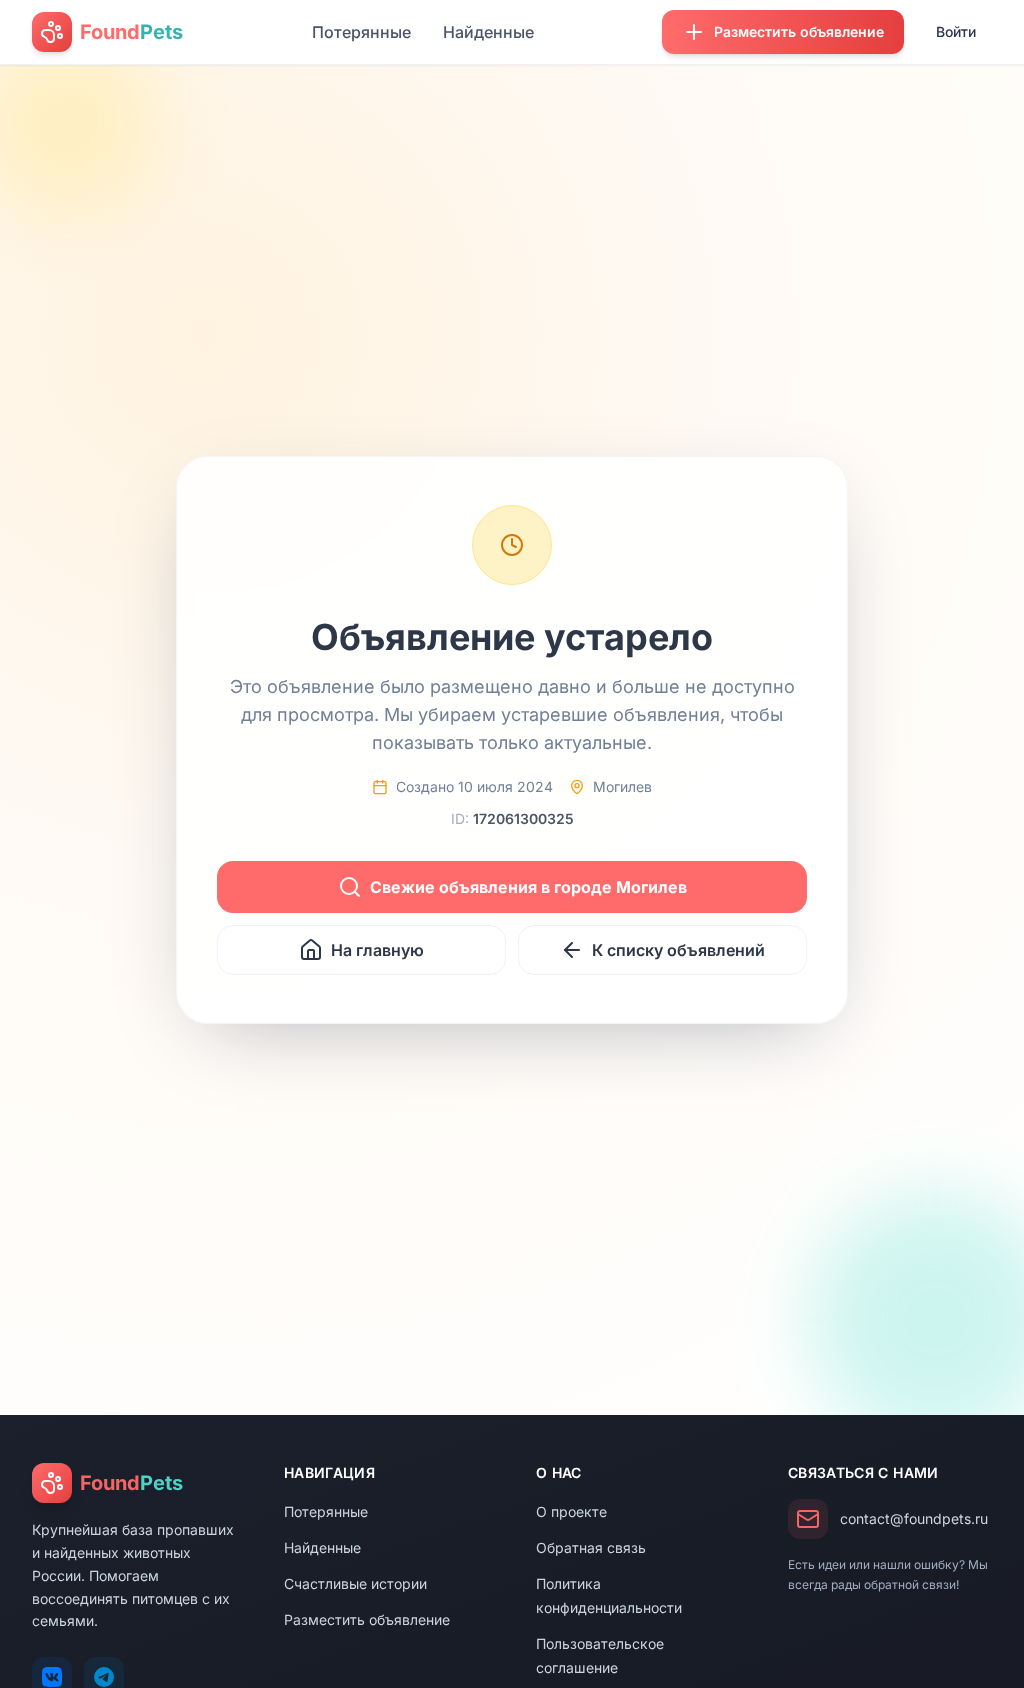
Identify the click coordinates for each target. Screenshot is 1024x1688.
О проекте (571, 1511)
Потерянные (361, 32)
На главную (377, 950)
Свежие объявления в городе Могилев (528, 887)
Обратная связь (591, 1547)
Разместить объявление (367, 1619)
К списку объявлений (678, 950)
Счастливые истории (355, 1583)
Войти (956, 31)
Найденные (488, 32)
